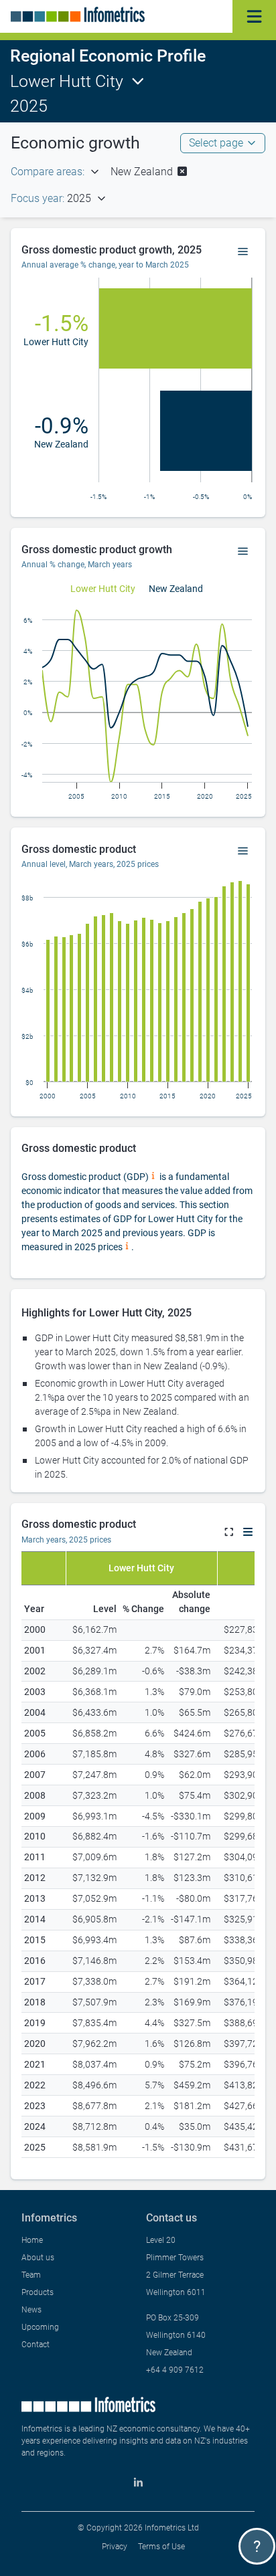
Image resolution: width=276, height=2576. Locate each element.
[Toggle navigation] (254, 16)
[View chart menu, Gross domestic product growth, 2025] (243, 252)
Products (38, 2292)
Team (31, 2275)
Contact (36, 2345)
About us (38, 2258)
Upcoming (40, 2327)
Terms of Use (161, 2547)
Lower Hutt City (67, 81)
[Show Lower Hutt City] (103, 589)
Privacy (115, 2547)
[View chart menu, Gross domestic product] (243, 852)
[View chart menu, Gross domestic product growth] (243, 552)
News (31, 2310)
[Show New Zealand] (176, 589)
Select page (216, 143)
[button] (150, 172)
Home (32, 2240)
